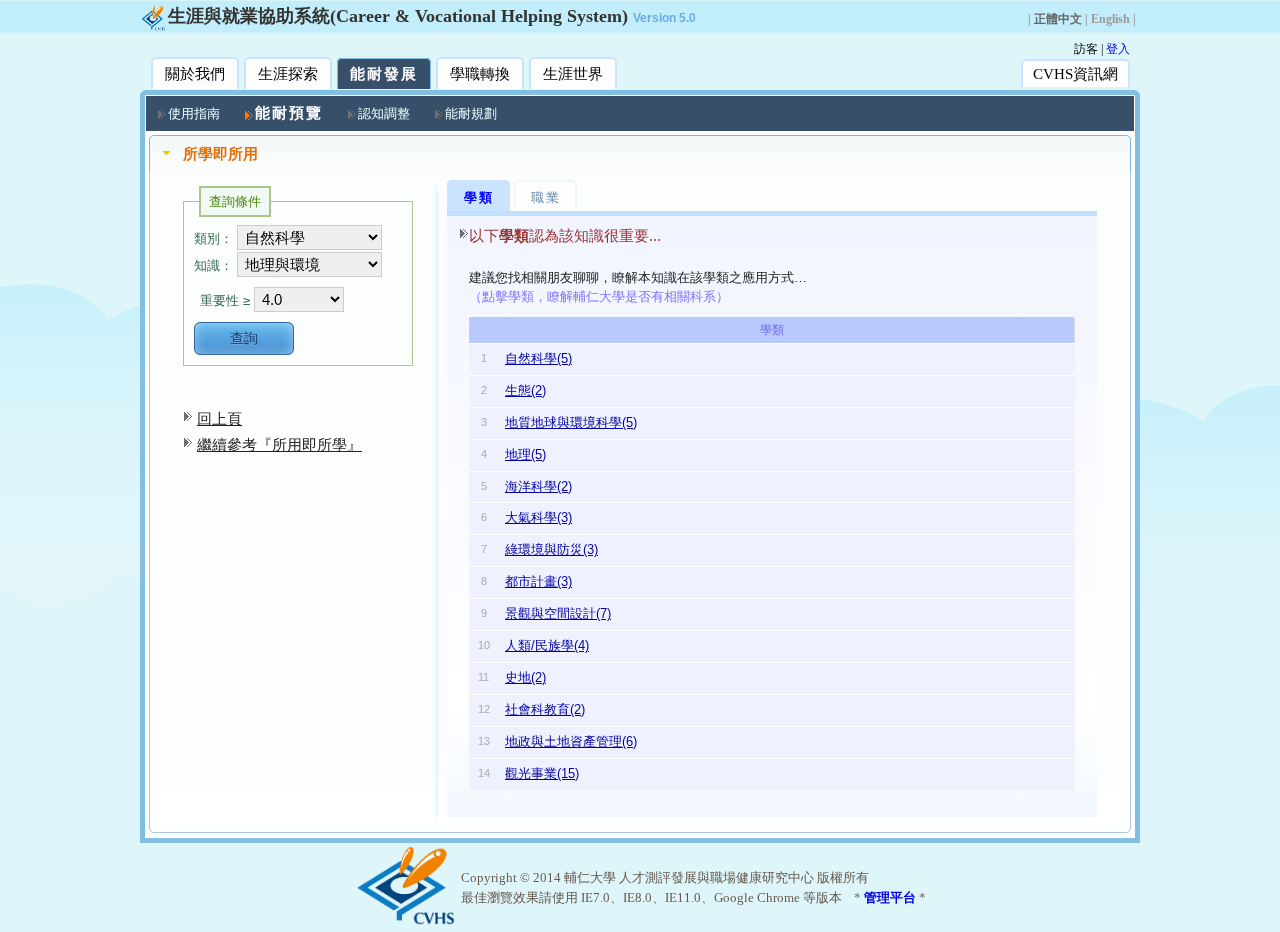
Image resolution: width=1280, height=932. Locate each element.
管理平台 (890, 897)
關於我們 (195, 74)
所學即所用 (220, 153)
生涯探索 (288, 74)
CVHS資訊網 (1075, 74)
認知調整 (384, 113)
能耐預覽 (289, 113)
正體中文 (1058, 19)
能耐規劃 (471, 113)
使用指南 (194, 113)
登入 (1118, 49)
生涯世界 (573, 74)
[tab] (640, 153)
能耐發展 (384, 74)
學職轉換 (480, 74)
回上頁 (219, 418)
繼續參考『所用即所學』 (279, 444)
